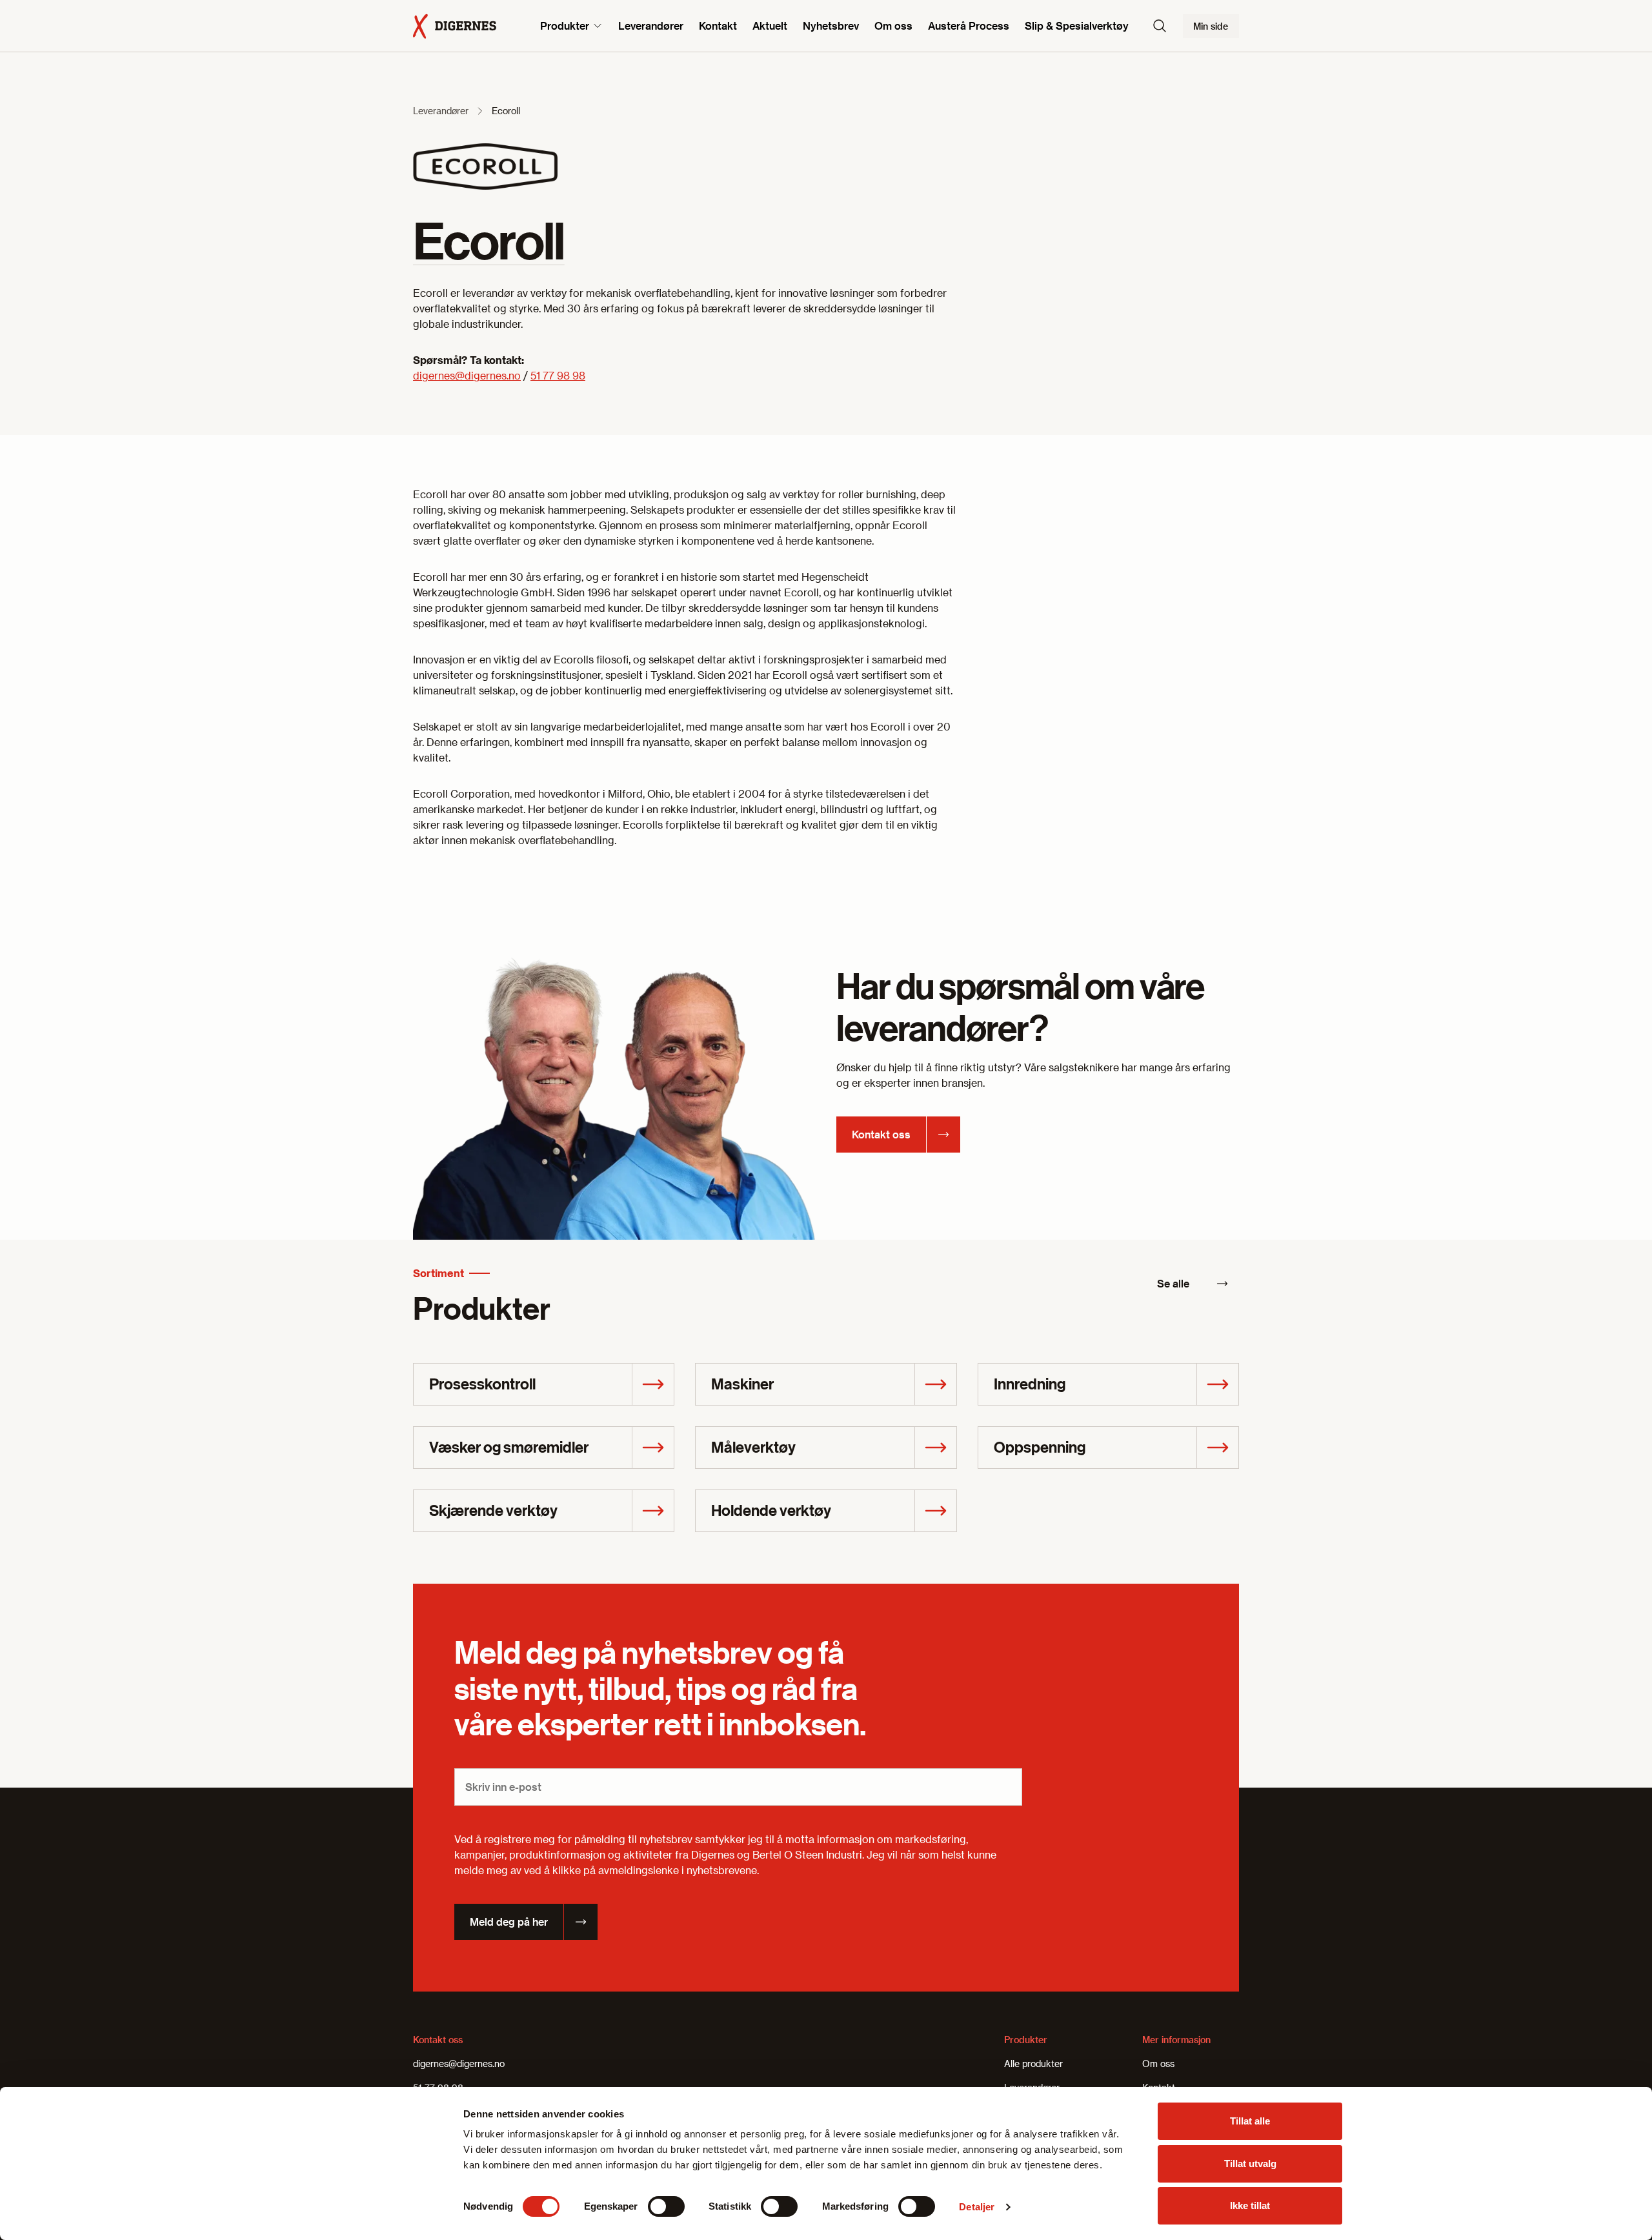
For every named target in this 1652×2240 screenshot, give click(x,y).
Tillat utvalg (1250, 2164)
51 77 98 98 (558, 375)
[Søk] (1160, 26)
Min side (1211, 26)
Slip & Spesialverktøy (1077, 25)
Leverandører (651, 25)
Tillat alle (1250, 2121)
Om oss (893, 25)
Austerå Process (969, 25)
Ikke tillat (1250, 2205)
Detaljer (977, 2207)
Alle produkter (1033, 2063)
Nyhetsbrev (831, 25)
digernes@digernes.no (467, 375)
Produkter (565, 25)
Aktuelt (770, 25)
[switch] (666, 2206)
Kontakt (718, 25)
